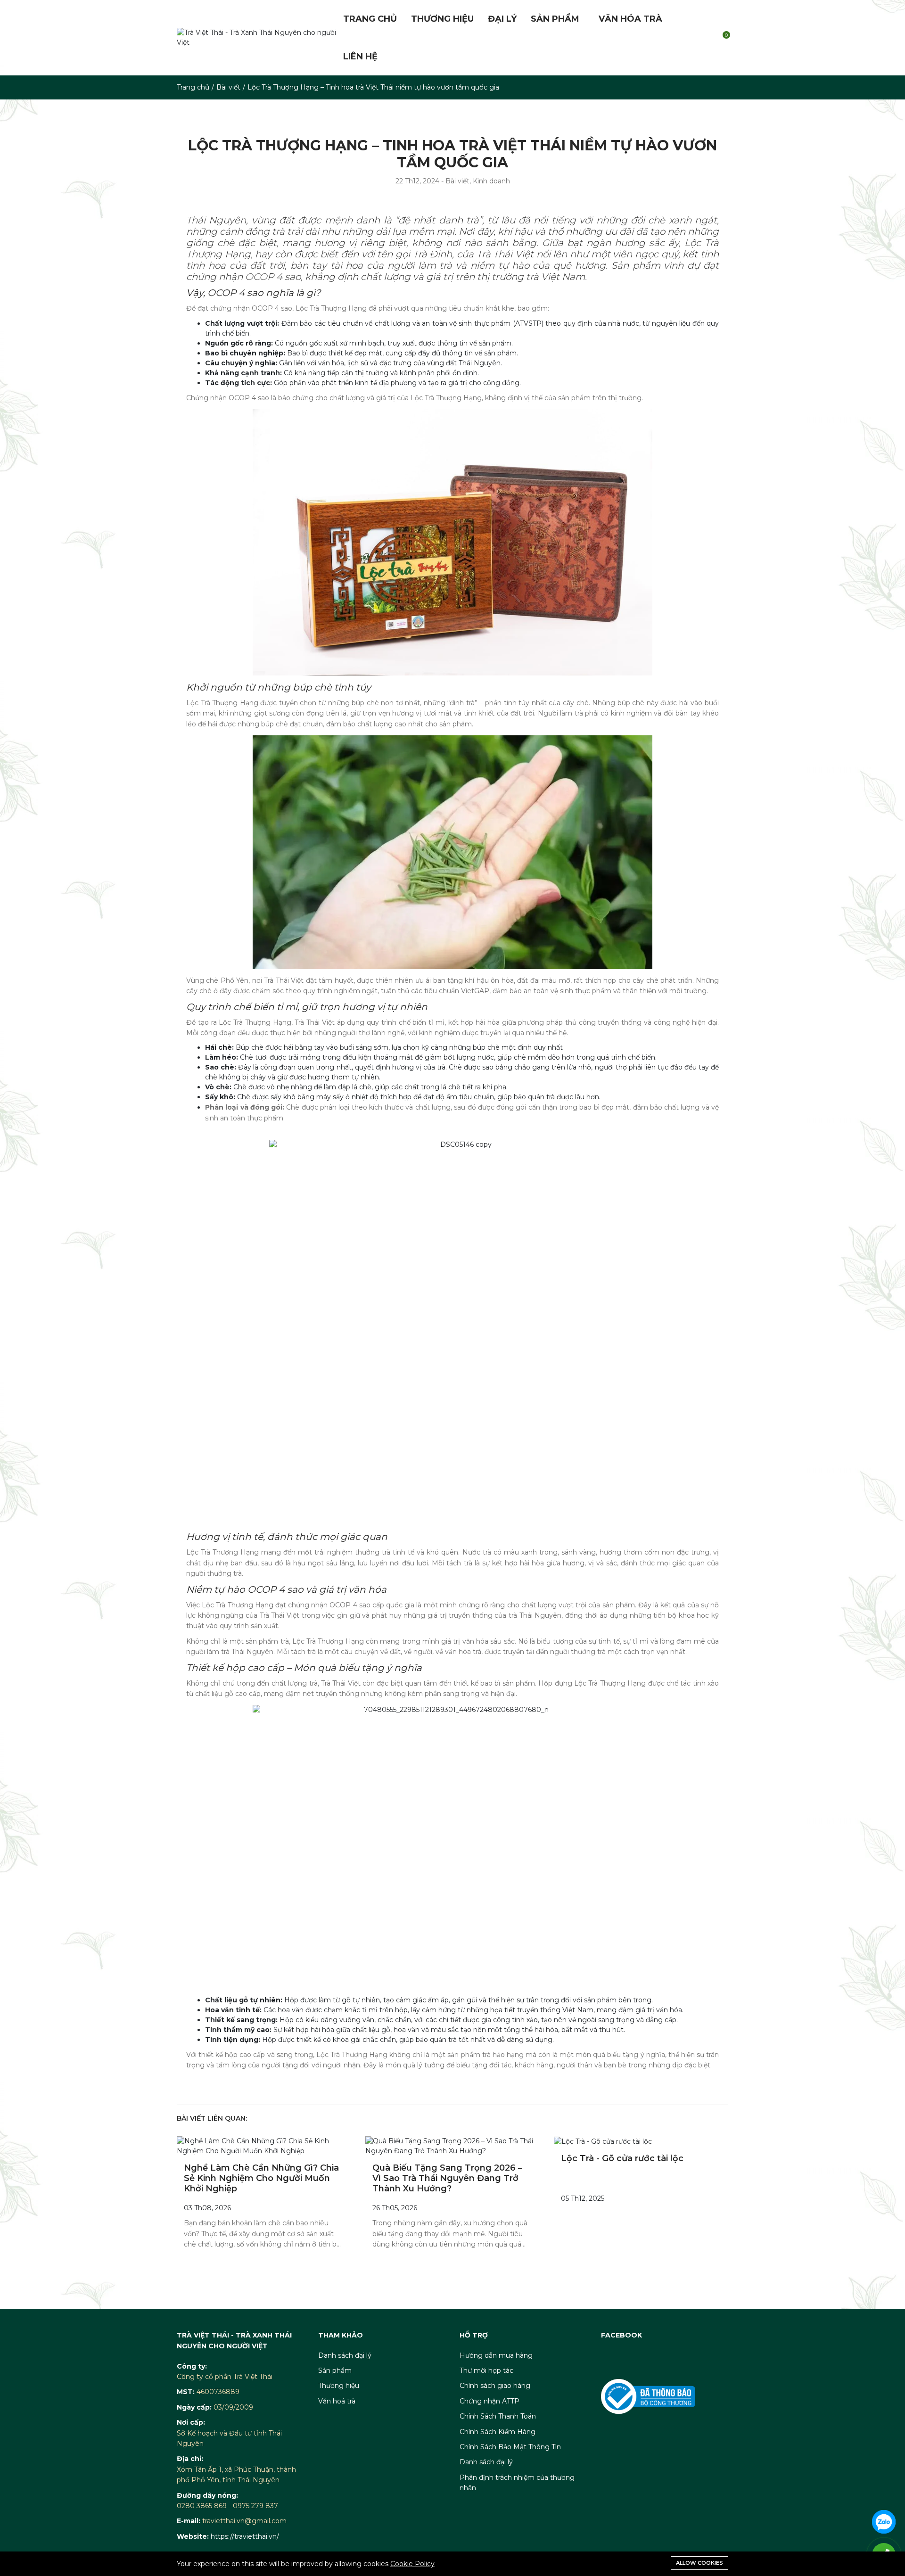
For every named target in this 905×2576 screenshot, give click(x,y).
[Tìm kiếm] (703, 38)
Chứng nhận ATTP (490, 2401)
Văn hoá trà (337, 2401)
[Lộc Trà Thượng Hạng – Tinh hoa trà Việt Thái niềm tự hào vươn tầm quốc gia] (264, 2146)
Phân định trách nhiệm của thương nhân (517, 2483)
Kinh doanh (491, 181)
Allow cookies (699, 2563)
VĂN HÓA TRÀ (630, 19)
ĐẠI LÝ (502, 19)
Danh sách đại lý (345, 2355)
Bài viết (228, 87)
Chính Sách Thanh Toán (498, 2416)
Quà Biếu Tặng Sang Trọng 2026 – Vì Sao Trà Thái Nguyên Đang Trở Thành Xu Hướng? (447, 2178)
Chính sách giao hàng (495, 2386)
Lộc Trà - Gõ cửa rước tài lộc (622, 2158)
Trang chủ (370, 19)
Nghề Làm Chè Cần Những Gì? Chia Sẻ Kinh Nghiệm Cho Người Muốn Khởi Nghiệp (261, 2178)
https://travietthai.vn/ (245, 2536)
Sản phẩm (555, 19)
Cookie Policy (412, 2564)
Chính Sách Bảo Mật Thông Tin (510, 2447)
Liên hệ (360, 57)
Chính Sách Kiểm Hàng (498, 2432)
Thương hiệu (442, 19)
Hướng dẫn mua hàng (496, 2355)
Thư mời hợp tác (486, 2370)
